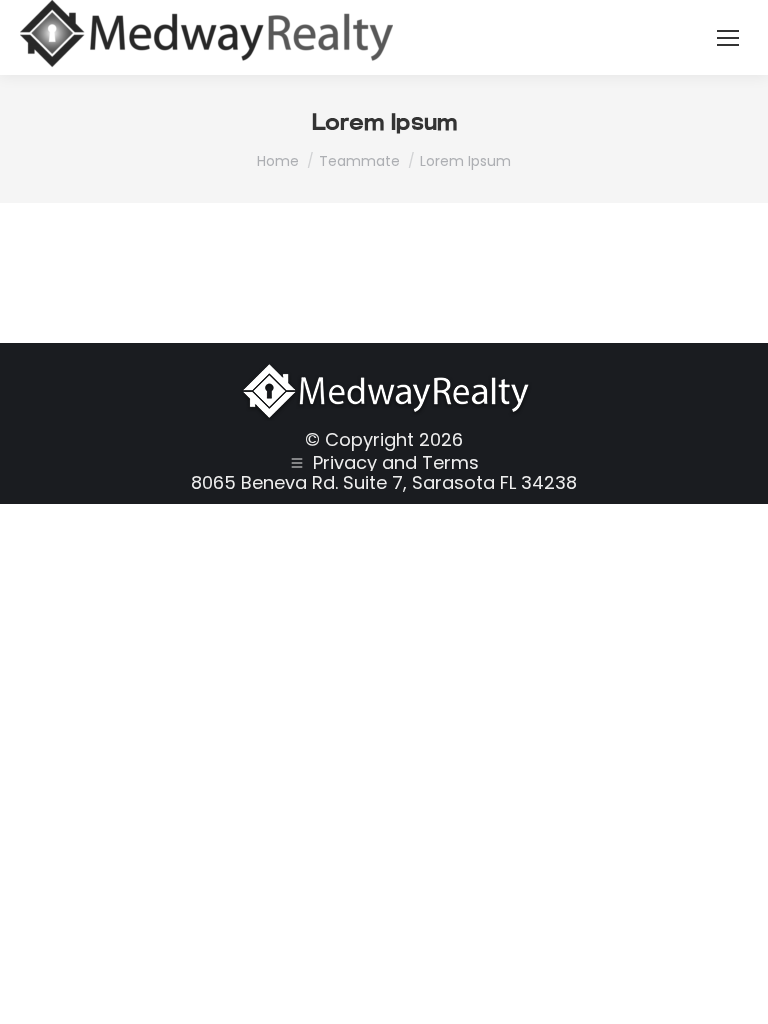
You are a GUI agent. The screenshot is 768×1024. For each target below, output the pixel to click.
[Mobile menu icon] (728, 38)
